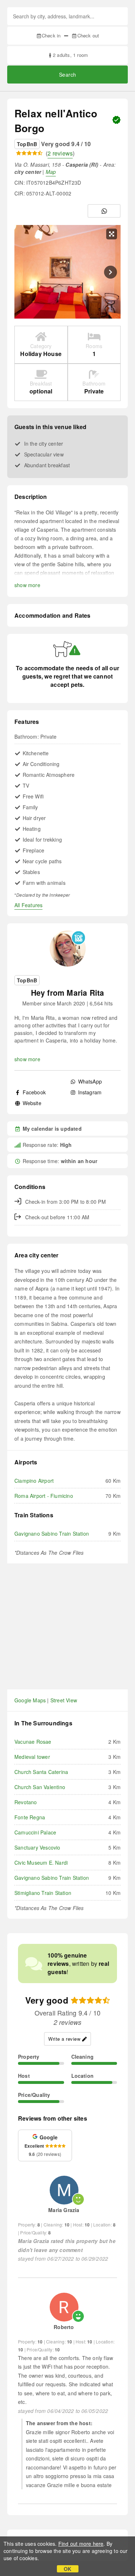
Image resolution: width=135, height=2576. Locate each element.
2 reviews (60, 153)
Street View (64, 1700)
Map (51, 172)
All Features (28, 905)
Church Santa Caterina (41, 1772)
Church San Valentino (40, 1787)
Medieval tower (32, 1757)
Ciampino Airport (34, 1481)
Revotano (26, 1802)
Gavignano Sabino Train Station (52, 1534)
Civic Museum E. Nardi (41, 1863)
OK (67, 2569)
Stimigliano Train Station (43, 1893)
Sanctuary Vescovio (37, 1847)
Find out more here (81, 2544)
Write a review (64, 2039)
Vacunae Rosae (33, 1742)
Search (68, 75)
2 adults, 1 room (70, 55)
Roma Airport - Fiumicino (44, 1496)
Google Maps (30, 1700)
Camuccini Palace (35, 1832)
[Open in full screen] (112, 234)
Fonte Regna (30, 1817)
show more (27, 585)
